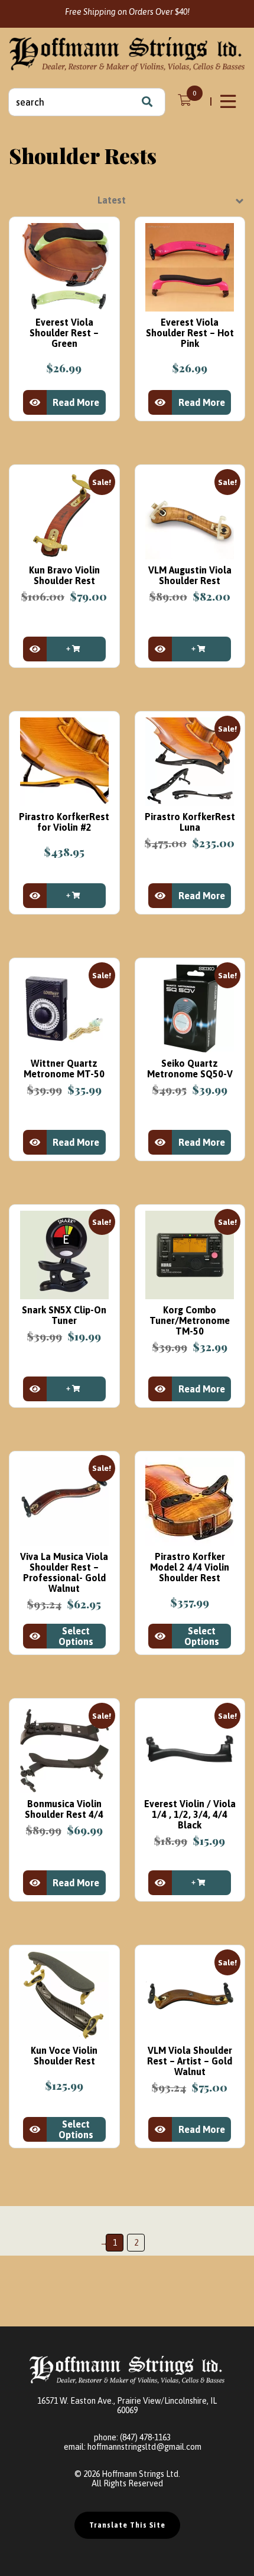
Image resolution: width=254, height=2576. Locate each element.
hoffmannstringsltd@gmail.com (144, 2447)
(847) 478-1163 (145, 2437)
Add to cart (76, 649)
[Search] (147, 102)
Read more (76, 402)
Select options (76, 1636)
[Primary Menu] (229, 101)
